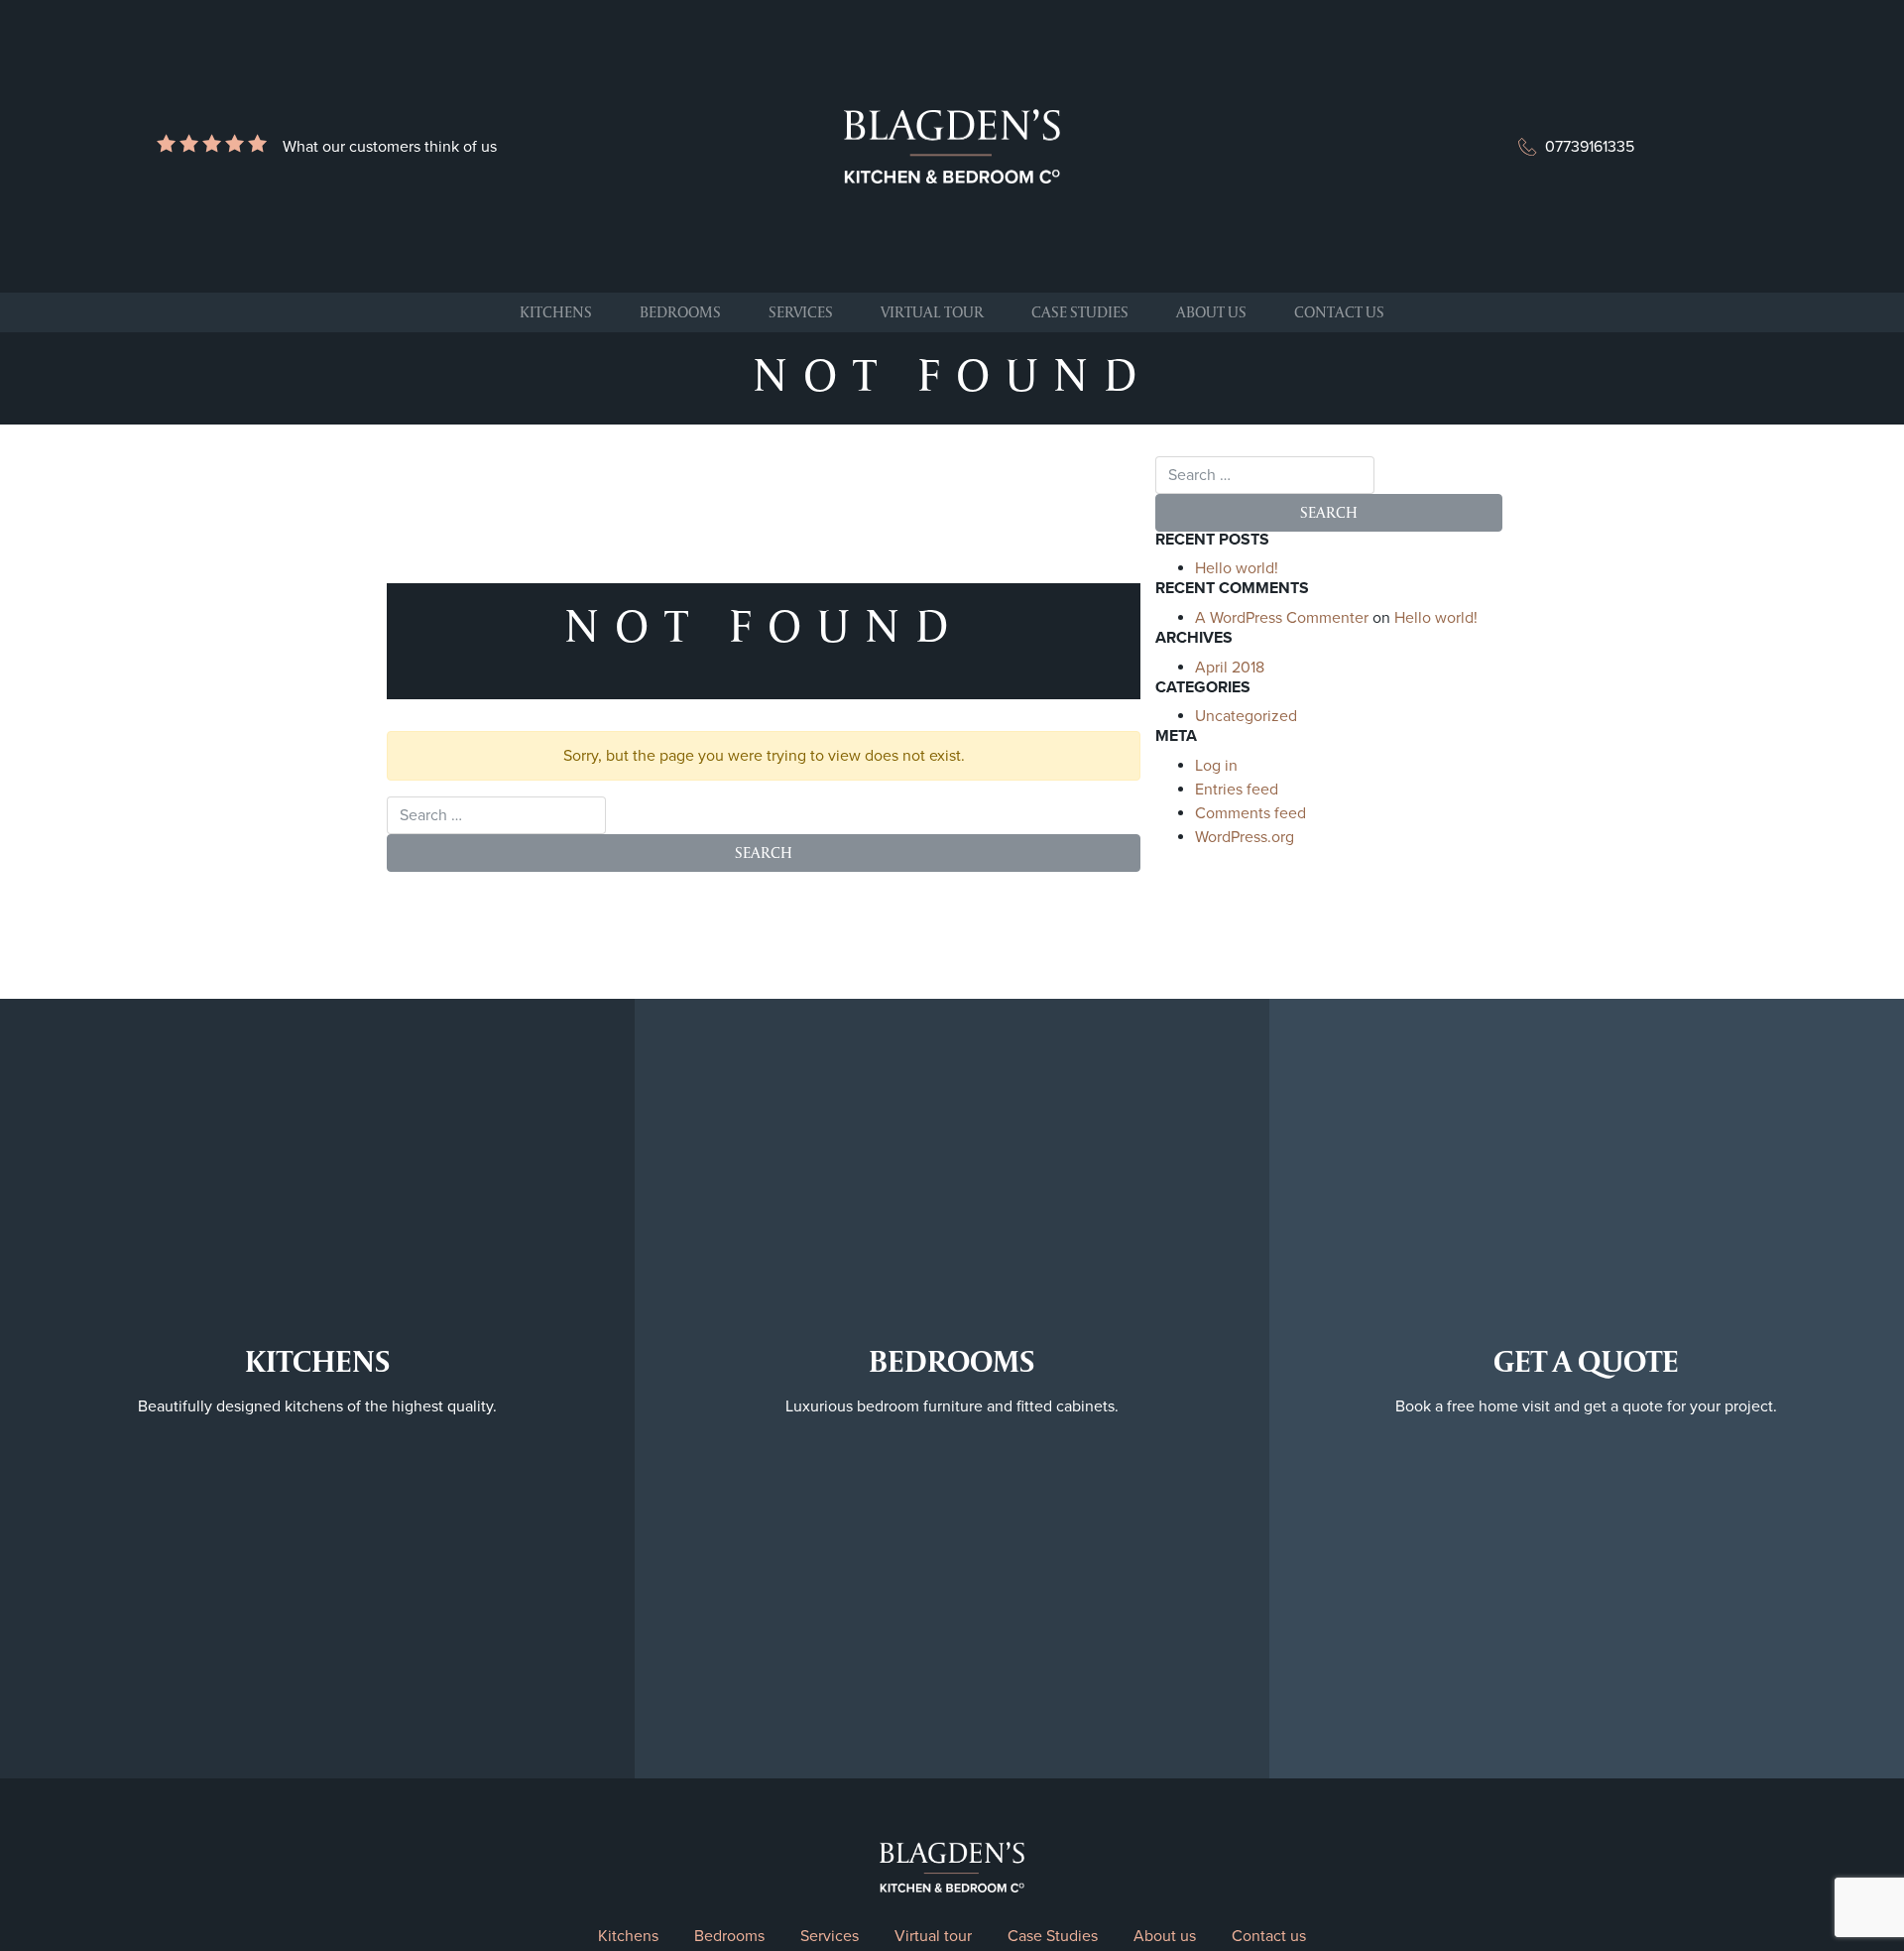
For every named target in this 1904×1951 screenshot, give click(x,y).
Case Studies (1080, 312)
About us (1211, 312)
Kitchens (556, 312)
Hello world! (1237, 568)
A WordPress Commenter (1282, 618)
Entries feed (1237, 790)
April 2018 (1230, 668)
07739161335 (1590, 147)
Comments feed (1250, 813)
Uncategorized (1246, 716)
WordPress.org (1245, 837)
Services (801, 312)
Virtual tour (932, 312)
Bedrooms (680, 312)
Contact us (1339, 312)
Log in (1216, 766)
